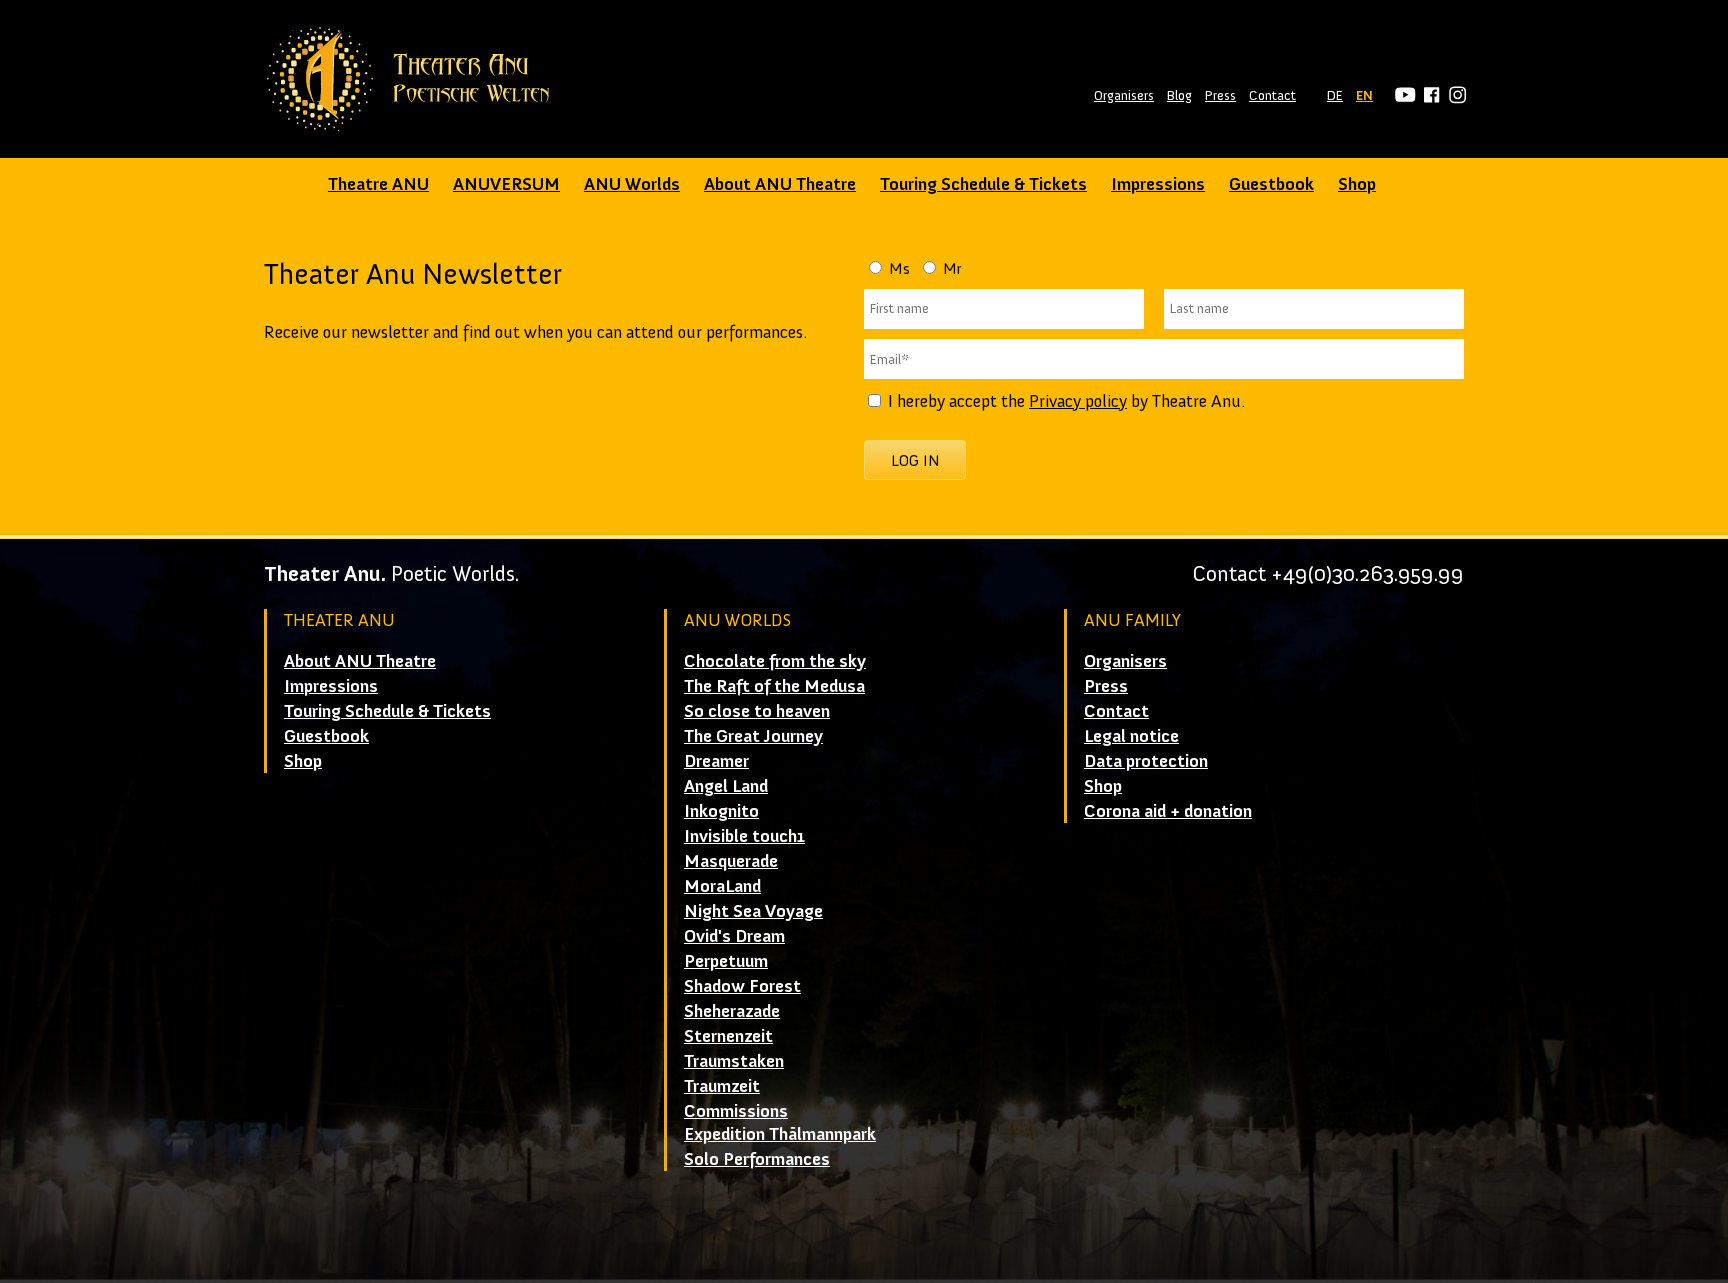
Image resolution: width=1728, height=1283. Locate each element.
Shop (1357, 184)
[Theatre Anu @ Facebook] (1428, 95)
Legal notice (1131, 736)
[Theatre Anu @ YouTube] (1402, 95)
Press (1220, 95)
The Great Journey (753, 736)
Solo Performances (757, 1159)
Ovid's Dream (734, 936)
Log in (915, 460)
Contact (1272, 95)
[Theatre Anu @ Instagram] (1454, 95)
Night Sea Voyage (753, 911)
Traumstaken (734, 1061)
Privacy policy (1078, 401)
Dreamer (716, 761)
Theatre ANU (378, 184)
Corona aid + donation (1168, 811)
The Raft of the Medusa (774, 686)
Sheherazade (732, 1011)
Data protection (1146, 761)
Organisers (1124, 95)
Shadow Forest (742, 986)
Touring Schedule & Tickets (983, 184)
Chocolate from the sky (775, 661)
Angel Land (726, 786)
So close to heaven (757, 711)
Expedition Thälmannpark (780, 1134)
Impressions (1158, 184)
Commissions (736, 1111)
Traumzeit (722, 1086)
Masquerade (731, 861)
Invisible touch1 (744, 836)
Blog (1179, 95)
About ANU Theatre (780, 184)
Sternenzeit (728, 1036)
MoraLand (722, 886)
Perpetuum (726, 961)
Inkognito (721, 811)
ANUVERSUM (506, 184)
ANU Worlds (632, 184)
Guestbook (1271, 184)
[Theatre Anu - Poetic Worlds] (414, 79)
